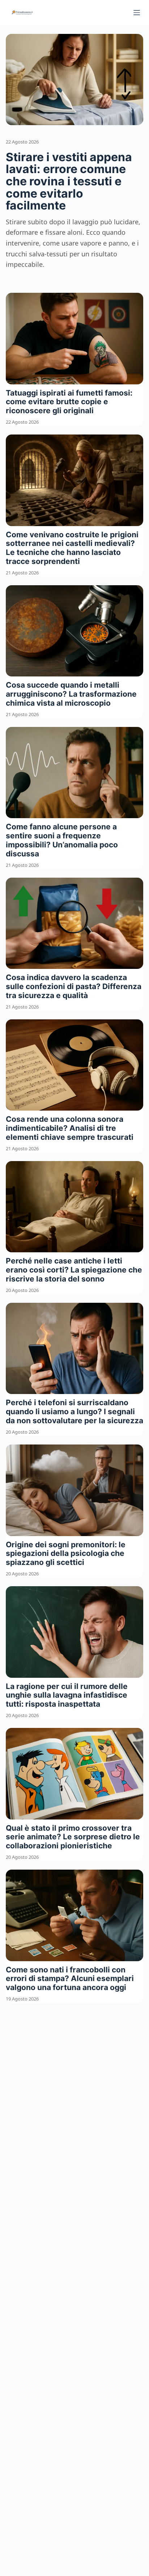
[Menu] (137, 13)
